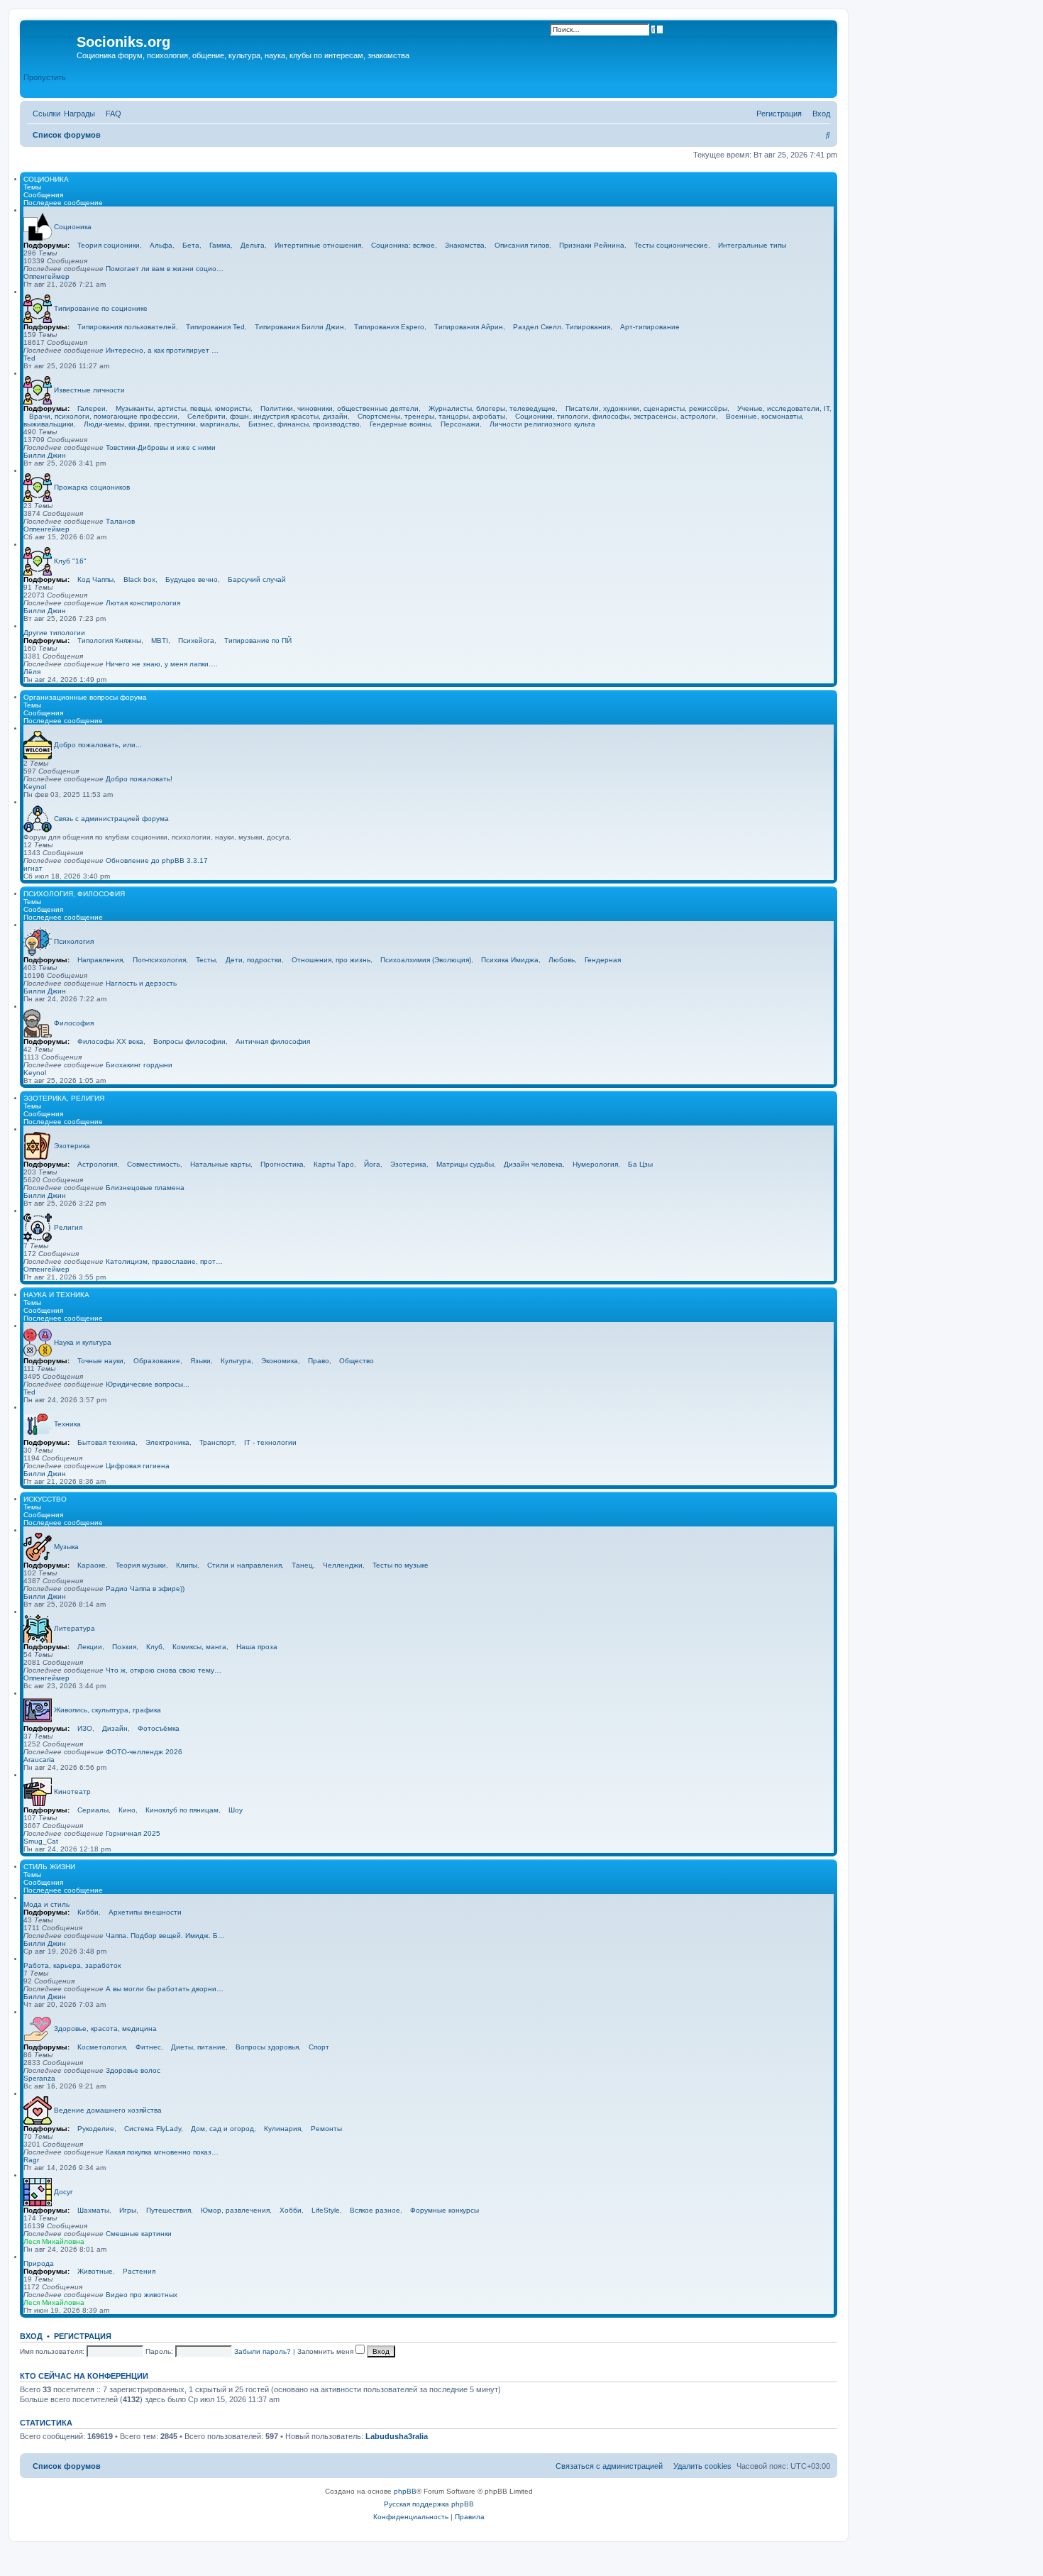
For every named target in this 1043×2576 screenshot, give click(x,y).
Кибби (88, 1912)
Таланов (120, 521)
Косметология (101, 2047)
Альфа (161, 245)
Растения (139, 2271)
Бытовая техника (106, 1442)
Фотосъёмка (159, 1728)
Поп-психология (159, 960)
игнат (33, 868)
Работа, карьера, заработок (72, 1965)
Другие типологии (54, 633)
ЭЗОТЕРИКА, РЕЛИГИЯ (64, 1098)
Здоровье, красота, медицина (105, 2028)
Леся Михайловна (54, 2241)
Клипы (187, 1565)
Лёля (32, 672)
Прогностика (282, 1164)
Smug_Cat (41, 1841)
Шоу (236, 1810)
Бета (191, 245)
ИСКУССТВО (45, 1499)
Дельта (253, 245)
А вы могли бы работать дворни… (165, 1989)
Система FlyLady (153, 2129)
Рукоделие (96, 2129)
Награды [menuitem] (79, 114)
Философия (74, 1022)
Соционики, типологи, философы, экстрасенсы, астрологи (616, 416)
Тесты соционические (671, 245)
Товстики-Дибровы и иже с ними (161, 447)
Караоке (92, 1565)
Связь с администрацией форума (111, 818)
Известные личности (89, 389)
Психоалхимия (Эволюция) (426, 960)
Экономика (280, 1361)
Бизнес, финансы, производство (304, 424)
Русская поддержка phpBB (429, 2504)
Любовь (562, 960)
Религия (68, 1227)
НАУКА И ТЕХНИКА (56, 1295)
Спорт (319, 2047)
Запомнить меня (326, 2351)
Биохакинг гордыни (139, 1065)
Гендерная (603, 960)
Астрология (97, 1164)
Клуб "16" (70, 560)
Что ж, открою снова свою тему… (164, 1670)
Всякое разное (375, 2210)
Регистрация (83, 2336)
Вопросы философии (189, 1041)
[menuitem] (111, 114)
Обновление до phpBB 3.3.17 (157, 860)
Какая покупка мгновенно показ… (162, 2152)
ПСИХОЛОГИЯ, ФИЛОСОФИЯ (74, 894)
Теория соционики (109, 245)
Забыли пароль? (263, 2351)
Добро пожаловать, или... (98, 744)
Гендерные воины (400, 424)
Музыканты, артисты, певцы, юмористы (183, 408)
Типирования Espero (389, 327)
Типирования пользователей (127, 327)
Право (319, 1361)
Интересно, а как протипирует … (162, 350)
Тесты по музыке (401, 1565)
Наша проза (257, 1647)
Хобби (291, 2210)
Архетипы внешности (145, 1912)
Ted (29, 358)
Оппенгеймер (46, 276)
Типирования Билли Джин (299, 327)
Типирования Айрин (469, 327)
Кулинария (282, 2129)
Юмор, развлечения (235, 2210)
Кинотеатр (72, 1791)
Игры (128, 2210)
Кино (127, 1810)
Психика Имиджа (510, 960)
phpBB (405, 2491)
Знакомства (465, 245)
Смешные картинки (139, 2234)
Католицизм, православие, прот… (164, 1261)
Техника (67, 1423)
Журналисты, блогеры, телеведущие (492, 408)
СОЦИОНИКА (46, 179)
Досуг (64, 2191)
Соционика (73, 226)
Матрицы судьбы (465, 1164)
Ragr (31, 2160)
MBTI (160, 640)
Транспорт (217, 1442)
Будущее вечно (192, 579)
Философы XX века (110, 1041)
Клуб (154, 1647)
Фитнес (148, 2047)
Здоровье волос (133, 2070)
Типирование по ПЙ (258, 640)
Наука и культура (83, 1342)
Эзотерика (72, 1145)
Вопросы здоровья (267, 2047)
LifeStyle (326, 2210)
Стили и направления (244, 1565)
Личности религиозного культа (542, 424)
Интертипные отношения (318, 245)
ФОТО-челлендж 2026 (144, 1752)
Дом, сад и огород (222, 2129)
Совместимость (154, 1164)
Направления (100, 960)
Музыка (66, 1546)
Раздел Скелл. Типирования (562, 327)
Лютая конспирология (143, 603)
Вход (31, 2336)
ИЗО (85, 1728)
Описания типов (522, 245)
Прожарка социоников (92, 486)
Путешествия (169, 2210)
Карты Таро (334, 1164)
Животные (95, 2271)
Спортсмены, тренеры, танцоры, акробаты (431, 416)
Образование (157, 1361)
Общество (357, 1361)
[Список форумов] (50, 46)
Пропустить (45, 77)
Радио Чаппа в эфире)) (145, 1589)
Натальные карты (220, 1164)
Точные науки (100, 1361)
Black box (139, 579)
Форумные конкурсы (445, 2210)
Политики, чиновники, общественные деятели (340, 408)
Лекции (90, 1647)
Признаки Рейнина (592, 245)
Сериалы (93, 1810)
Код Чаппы (95, 579)
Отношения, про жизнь (331, 960)
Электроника (167, 1442)
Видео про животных (142, 2295)
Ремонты (326, 2129)
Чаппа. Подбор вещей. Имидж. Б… (165, 1936)
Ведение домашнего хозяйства (108, 2109)
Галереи (92, 408)
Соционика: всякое (403, 245)
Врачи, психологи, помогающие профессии (103, 416)
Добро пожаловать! (139, 779)
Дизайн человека (533, 1164)
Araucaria (39, 1760)
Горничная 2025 (133, 1833)
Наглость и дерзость (141, 983)
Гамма (220, 245)
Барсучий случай (257, 579)
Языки (200, 1361)
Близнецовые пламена (145, 1188)
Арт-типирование (650, 327)
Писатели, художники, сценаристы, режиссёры (646, 408)
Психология (74, 941)
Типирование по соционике (101, 308)
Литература (74, 1628)
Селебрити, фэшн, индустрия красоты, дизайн (267, 416)
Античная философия (273, 1041)
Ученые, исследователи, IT (783, 408)
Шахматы (93, 2210)
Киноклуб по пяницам (182, 1810)
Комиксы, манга (199, 1647)
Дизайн (115, 1728)
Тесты (206, 960)
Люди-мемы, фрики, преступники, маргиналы (161, 424)
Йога (372, 1164)
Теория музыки (141, 1565)
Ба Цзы (640, 1164)
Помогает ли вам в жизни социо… (165, 269)
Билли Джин (45, 455)
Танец (302, 1565)
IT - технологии (270, 1442)
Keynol (35, 787)
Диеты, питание (198, 2047)
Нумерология (595, 1164)
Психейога (196, 640)
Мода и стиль (46, 1904)
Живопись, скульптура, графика (107, 1709)
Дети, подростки (254, 960)
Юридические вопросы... (148, 1384)
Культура (236, 1361)
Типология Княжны (109, 640)
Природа (39, 2263)
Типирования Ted (215, 327)
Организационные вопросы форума (85, 697)
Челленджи (343, 1565)
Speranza (39, 2078)
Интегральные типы (752, 245)
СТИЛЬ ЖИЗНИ (49, 1867)
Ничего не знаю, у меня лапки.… (162, 664)
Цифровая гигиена (138, 1466)
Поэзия (124, 1647)
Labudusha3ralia (397, 2436)
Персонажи (460, 424)
